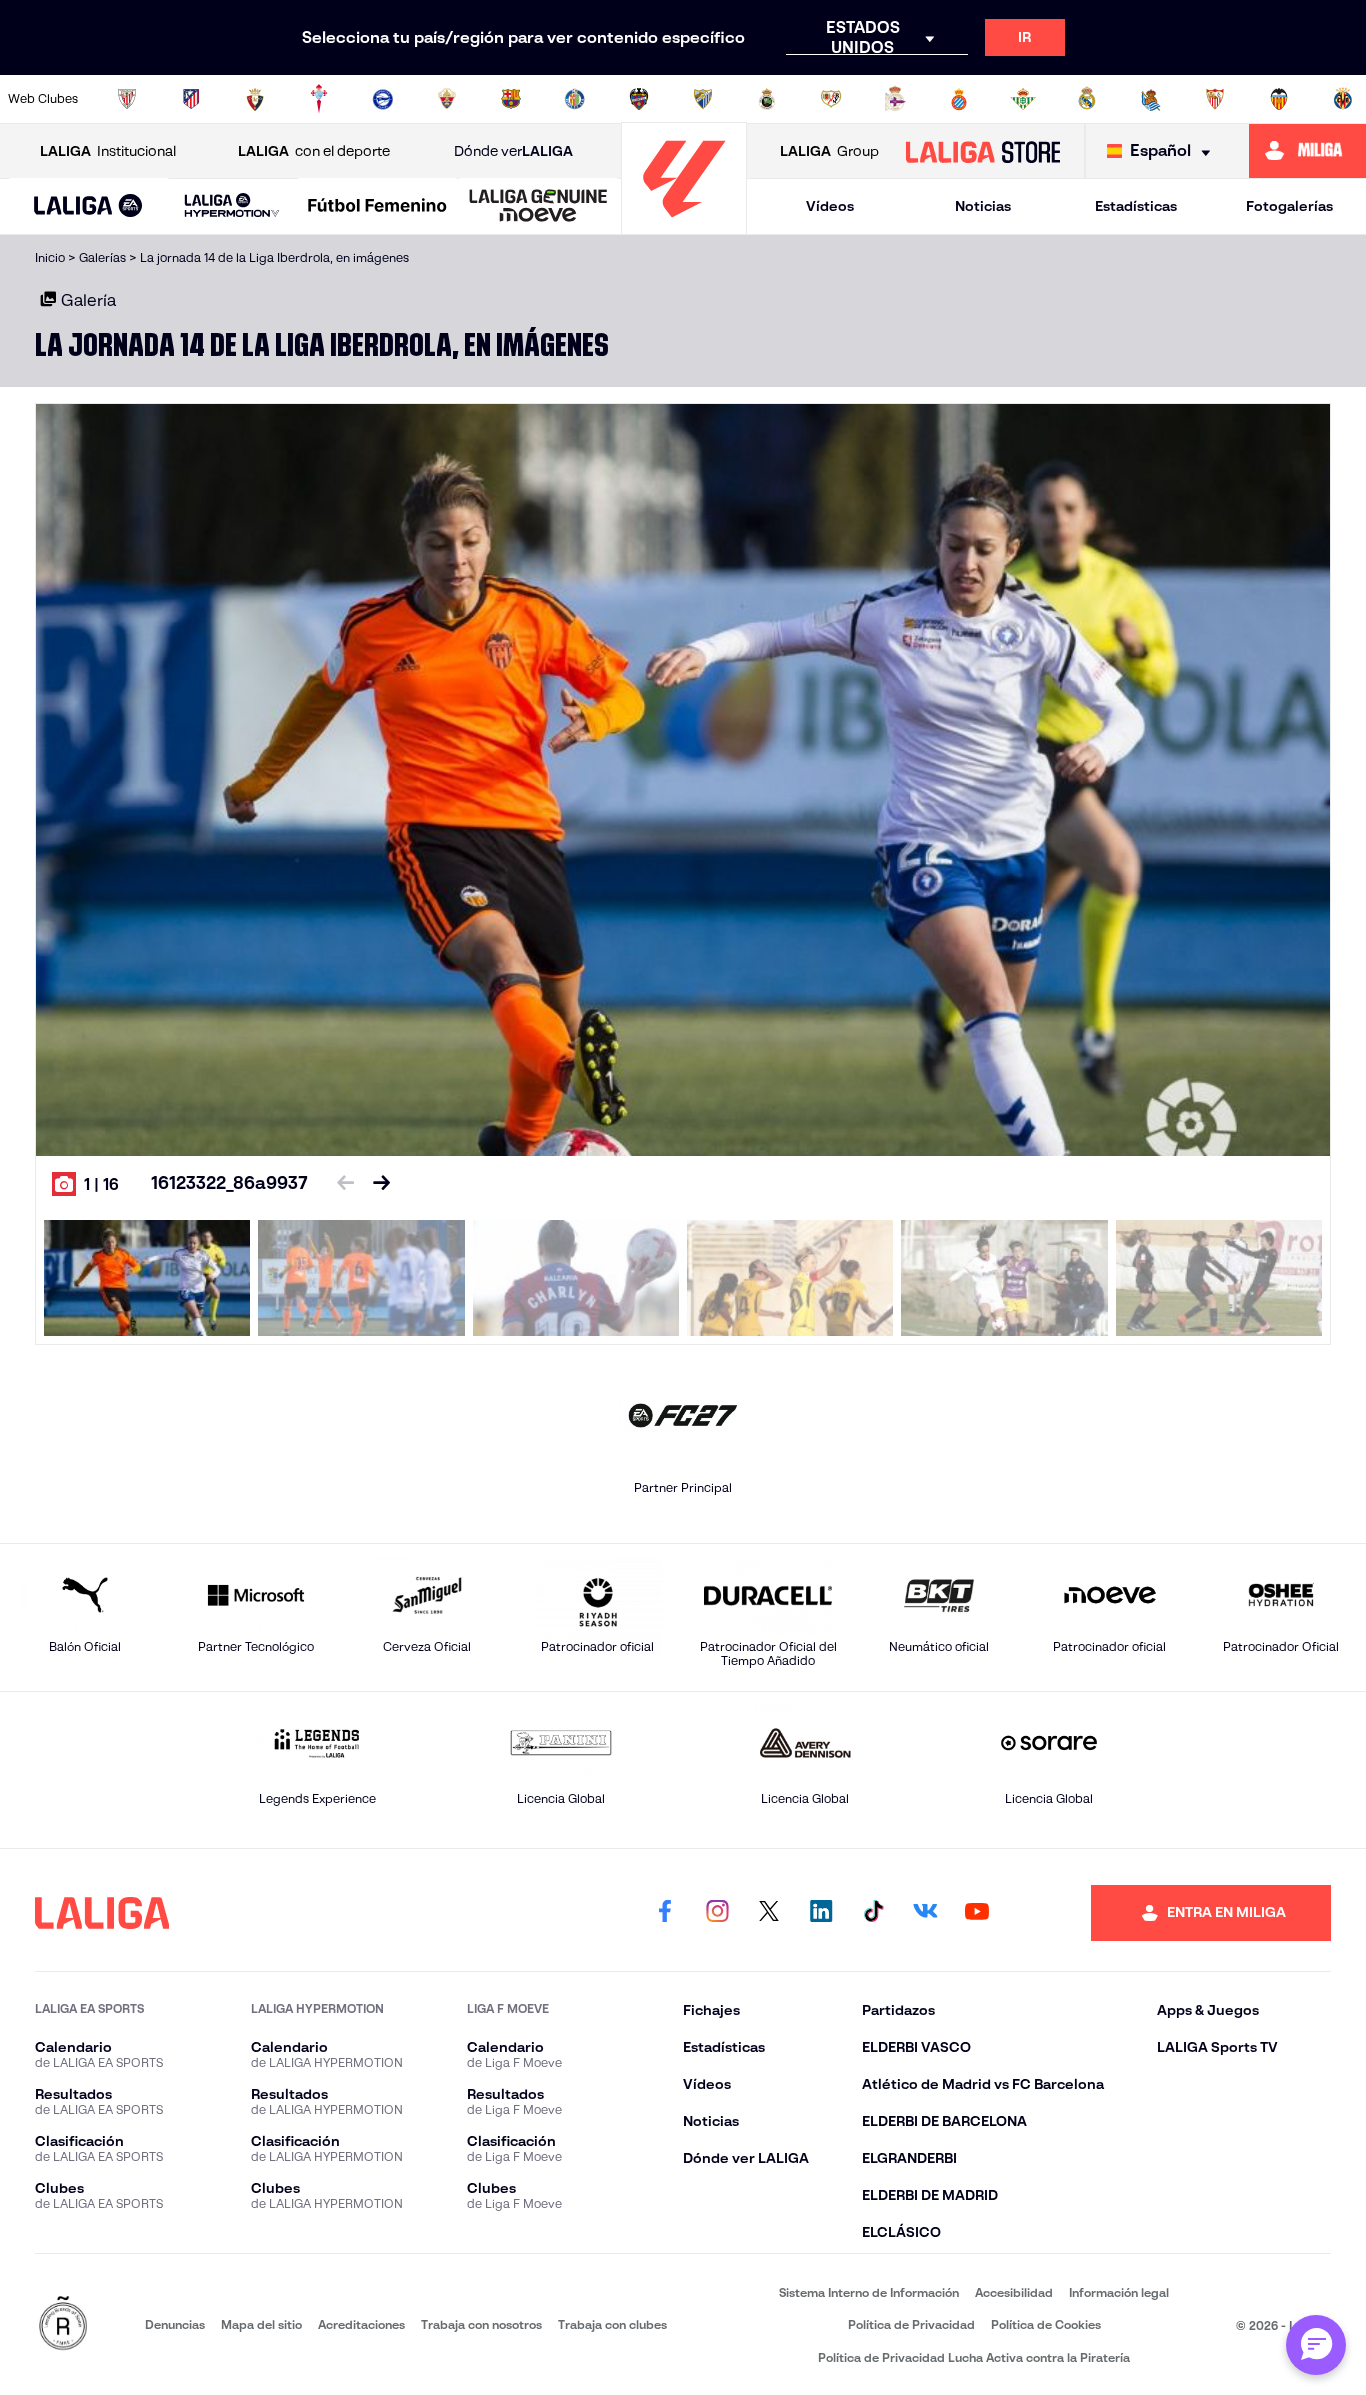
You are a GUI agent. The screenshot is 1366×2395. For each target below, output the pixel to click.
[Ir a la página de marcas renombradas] (63, 2324)
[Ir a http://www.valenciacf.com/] (1279, 99)
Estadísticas (1136, 206)
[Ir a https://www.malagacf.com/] (703, 99)
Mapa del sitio (261, 2324)
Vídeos (830, 206)
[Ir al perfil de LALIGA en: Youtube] (977, 1913)
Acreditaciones (361, 2324)
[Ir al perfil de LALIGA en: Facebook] (665, 1913)
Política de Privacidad (911, 2324)
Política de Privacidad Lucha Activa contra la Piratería (974, 2357)
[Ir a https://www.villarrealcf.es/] (1343, 99)
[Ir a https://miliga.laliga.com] (1307, 151)
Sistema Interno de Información (869, 2292)
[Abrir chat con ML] (1316, 2345)
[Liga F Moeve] (377, 207)
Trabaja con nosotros (481, 2324)
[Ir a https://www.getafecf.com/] (575, 99)
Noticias (983, 206)
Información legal (1119, 2292)
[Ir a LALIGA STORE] (982, 151)
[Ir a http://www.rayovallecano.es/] (831, 99)
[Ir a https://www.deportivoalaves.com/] (383, 99)
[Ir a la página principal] (684, 225)
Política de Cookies (1046, 2324)
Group (829, 151)
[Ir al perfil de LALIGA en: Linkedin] (821, 1913)
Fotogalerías (1289, 206)
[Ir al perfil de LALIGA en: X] (769, 1913)
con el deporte (314, 151)
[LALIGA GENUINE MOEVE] (538, 207)
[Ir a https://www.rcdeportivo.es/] (895, 99)
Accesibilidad (1014, 2292)
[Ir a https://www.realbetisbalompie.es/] (1023, 99)
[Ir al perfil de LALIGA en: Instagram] (717, 1913)
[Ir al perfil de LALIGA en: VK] (925, 1913)
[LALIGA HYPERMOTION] (232, 206)
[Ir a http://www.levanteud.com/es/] (639, 99)
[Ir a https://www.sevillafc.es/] (1215, 99)
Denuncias (175, 2324)
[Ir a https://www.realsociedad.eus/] (1151, 99)
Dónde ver (513, 151)
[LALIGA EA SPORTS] (88, 207)
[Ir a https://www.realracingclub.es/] (767, 99)
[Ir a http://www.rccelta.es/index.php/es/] (319, 99)
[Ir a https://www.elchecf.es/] (447, 99)
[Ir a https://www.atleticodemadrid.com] (191, 99)
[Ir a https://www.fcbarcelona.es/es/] (511, 99)
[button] (88, 206)
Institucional (108, 151)
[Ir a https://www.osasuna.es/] (255, 99)
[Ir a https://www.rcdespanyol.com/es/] (959, 99)
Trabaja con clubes (612, 2324)
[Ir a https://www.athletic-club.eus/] (127, 99)
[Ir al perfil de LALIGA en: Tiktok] (873, 1913)
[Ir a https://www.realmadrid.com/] (1087, 99)
